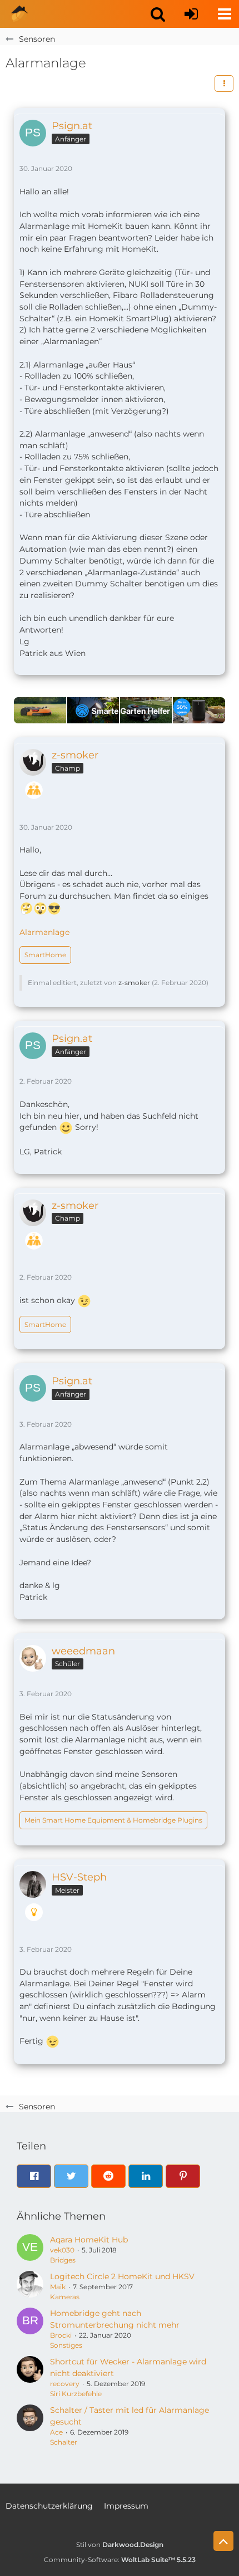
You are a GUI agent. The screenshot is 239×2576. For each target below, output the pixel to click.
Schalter (64, 2442)
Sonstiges (66, 2345)
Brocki (61, 2335)
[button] (158, 14)
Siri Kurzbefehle (76, 2394)
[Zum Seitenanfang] (223, 2541)
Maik (58, 2287)
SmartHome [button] (45, 955)
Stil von (120, 2545)
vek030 (62, 2250)
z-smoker (134, 983)
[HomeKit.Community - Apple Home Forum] (19, 14)
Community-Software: (120, 2560)
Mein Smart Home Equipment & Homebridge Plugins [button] (113, 1820)
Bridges (63, 2260)
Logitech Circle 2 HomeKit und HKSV (122, 2276)
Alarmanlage (44, 932)
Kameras (65, 2297)
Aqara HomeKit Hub (89, 2240)
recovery (65, 2384)
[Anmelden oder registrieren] (191, 14)
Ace (56, 2432)
